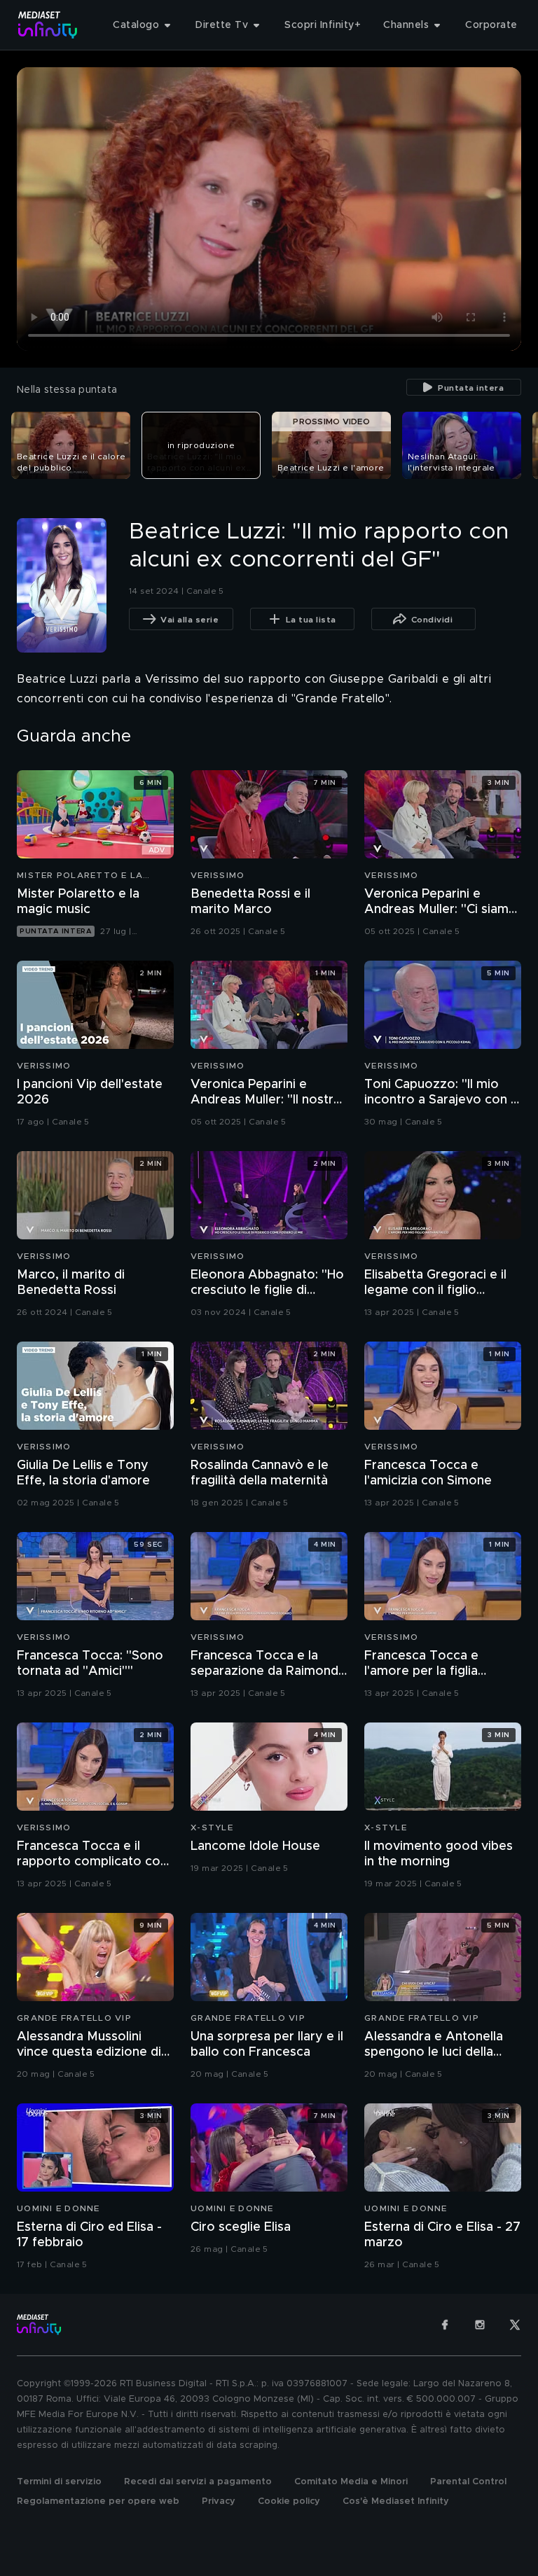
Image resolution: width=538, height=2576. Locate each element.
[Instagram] (480, 2325)
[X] (515, 2325)
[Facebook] (445, 2325)
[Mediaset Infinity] (48, 25)
